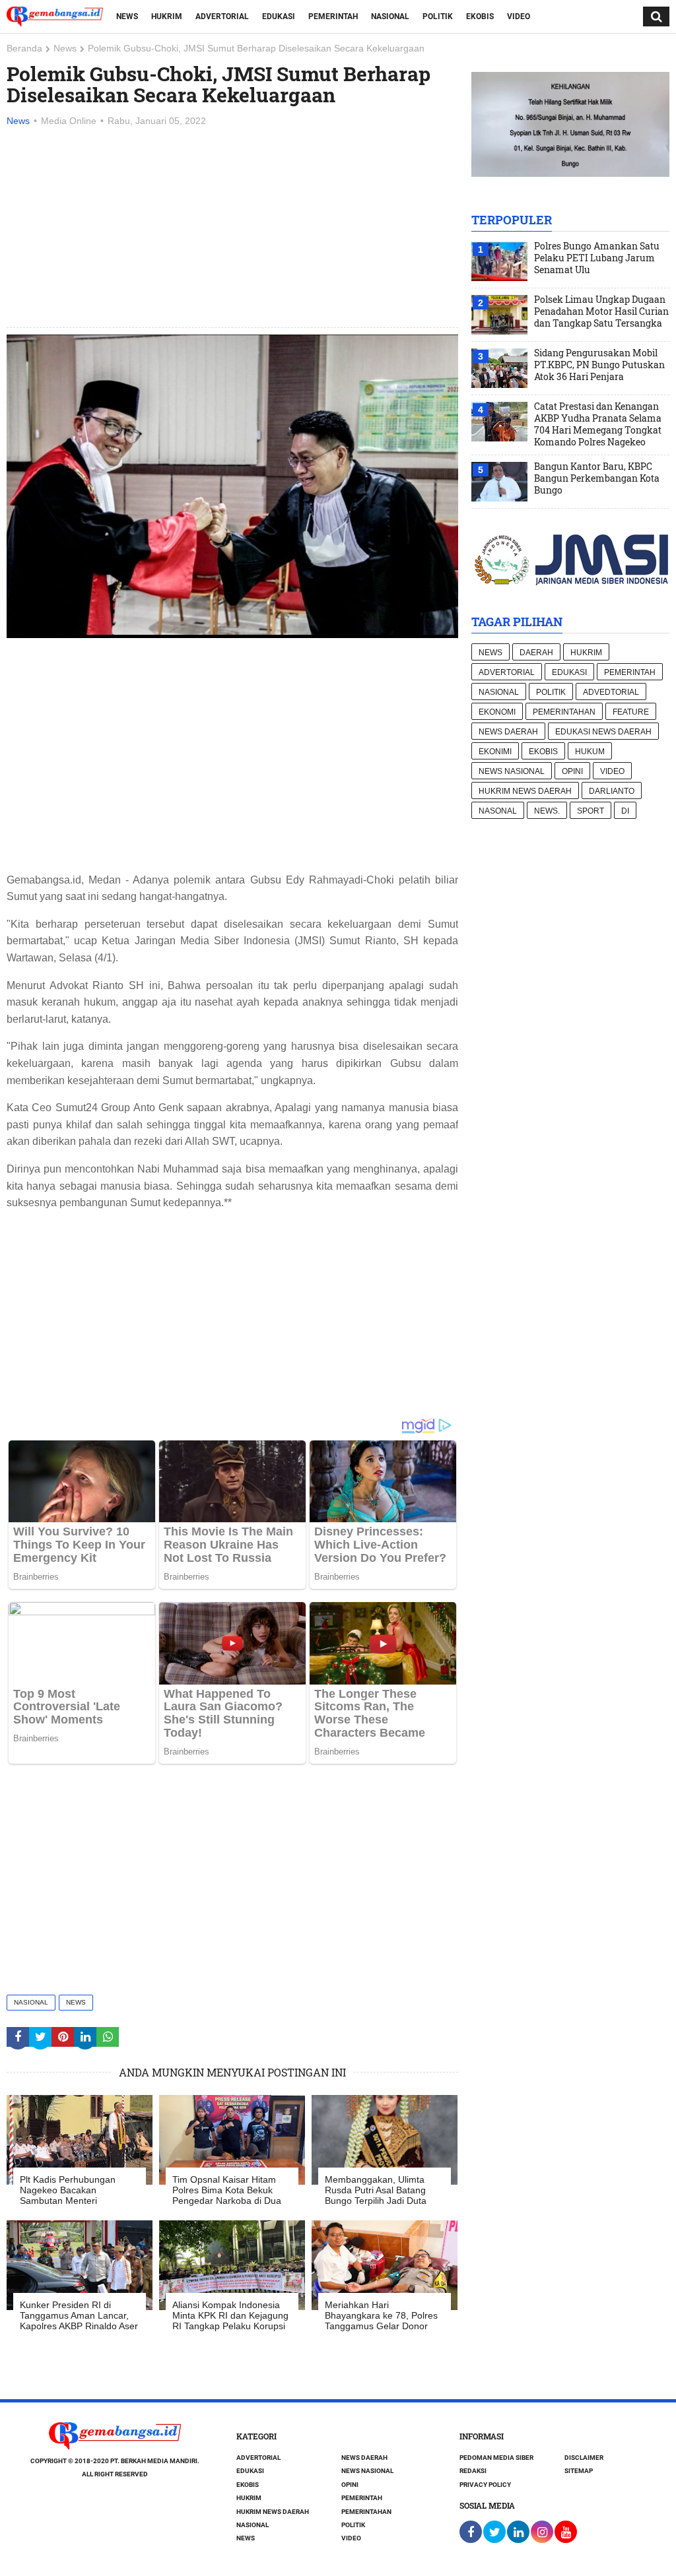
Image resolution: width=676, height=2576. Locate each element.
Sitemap (579, 2471)
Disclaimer (584, 2458)
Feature (631, 712)
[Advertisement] (232, 228)
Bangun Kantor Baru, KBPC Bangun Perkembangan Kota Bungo (597, 478)
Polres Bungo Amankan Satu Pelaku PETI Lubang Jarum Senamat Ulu (597, 258)
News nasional (512, 771)
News (127, 16)
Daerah (536, 653)
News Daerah (508, 732)
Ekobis (480, 16)
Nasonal (498, 811)
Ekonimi (495, 752)
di (625, 811)
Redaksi (473, 2471)
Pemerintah (333, 16)
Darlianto (612, 791)
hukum (590, 752)
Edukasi (279, 16)
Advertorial (222, 16)
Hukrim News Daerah (525, 791)
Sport (591, 811)
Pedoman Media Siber (496, 2458)
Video (519, 16)
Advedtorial (611, 692)
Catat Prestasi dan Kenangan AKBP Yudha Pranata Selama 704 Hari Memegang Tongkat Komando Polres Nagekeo (598, 424)
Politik (438, 16)
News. (547, 811)
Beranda (24, 48)
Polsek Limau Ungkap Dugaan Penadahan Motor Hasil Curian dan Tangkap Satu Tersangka (601, 311)
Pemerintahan (564, 712)
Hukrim (167, 16)
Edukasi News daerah (603, 732)
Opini (572, 771)
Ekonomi (497, 712)
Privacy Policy (485, 2485)
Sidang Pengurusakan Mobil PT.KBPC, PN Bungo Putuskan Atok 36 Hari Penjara (599, 365)
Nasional (390, 16)
